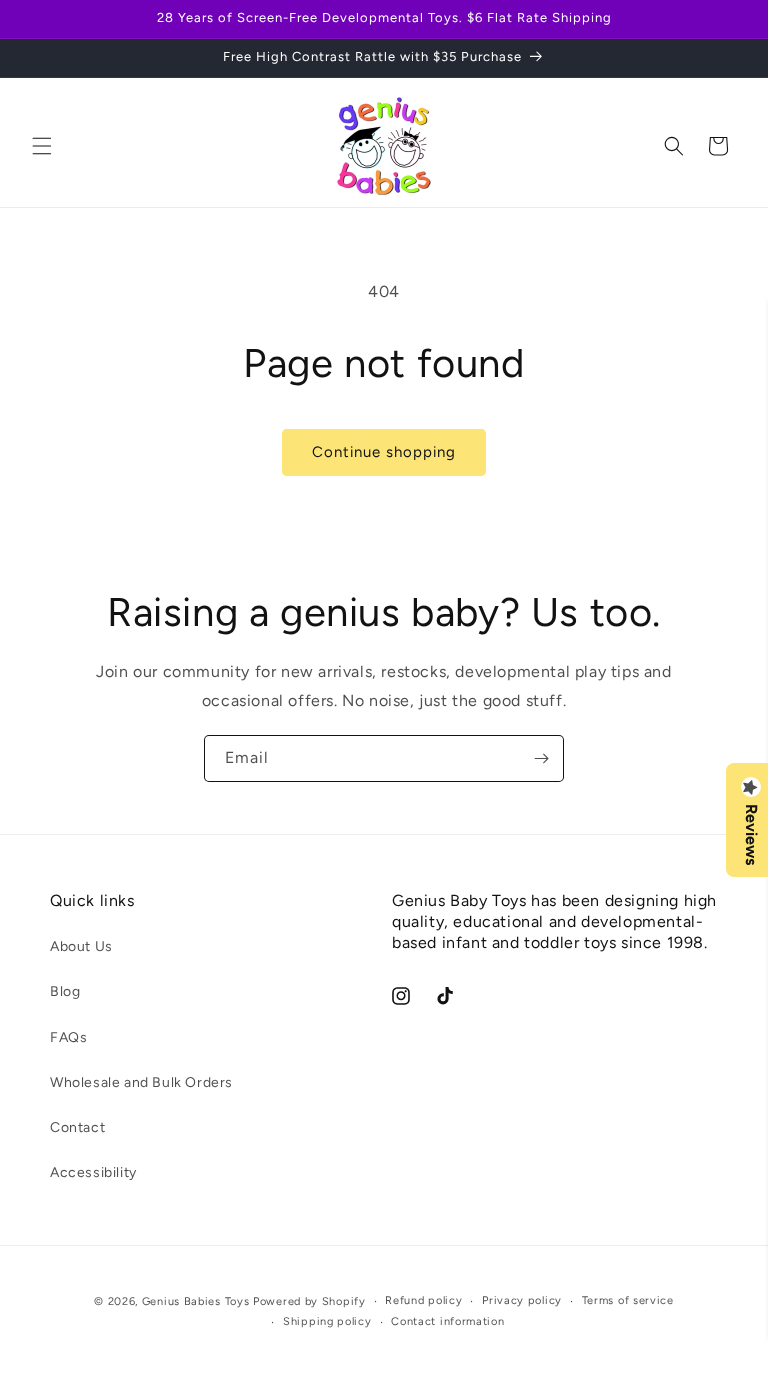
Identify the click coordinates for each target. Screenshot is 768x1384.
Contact (77, 1127)
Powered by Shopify (309, 1301)
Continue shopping (384, 452)
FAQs (68, 1037)
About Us (81, 946)
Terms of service (628, 1300)
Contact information (447, 1321)
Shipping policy (327, 1321)
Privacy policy (522, 1300)
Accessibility (93, 1172)
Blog (65, 991)
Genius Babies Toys (196, 1301)
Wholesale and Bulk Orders (141, 1082)
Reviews (751, 834)
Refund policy (423, 1300)
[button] (42, 146)
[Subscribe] (541, 758)
